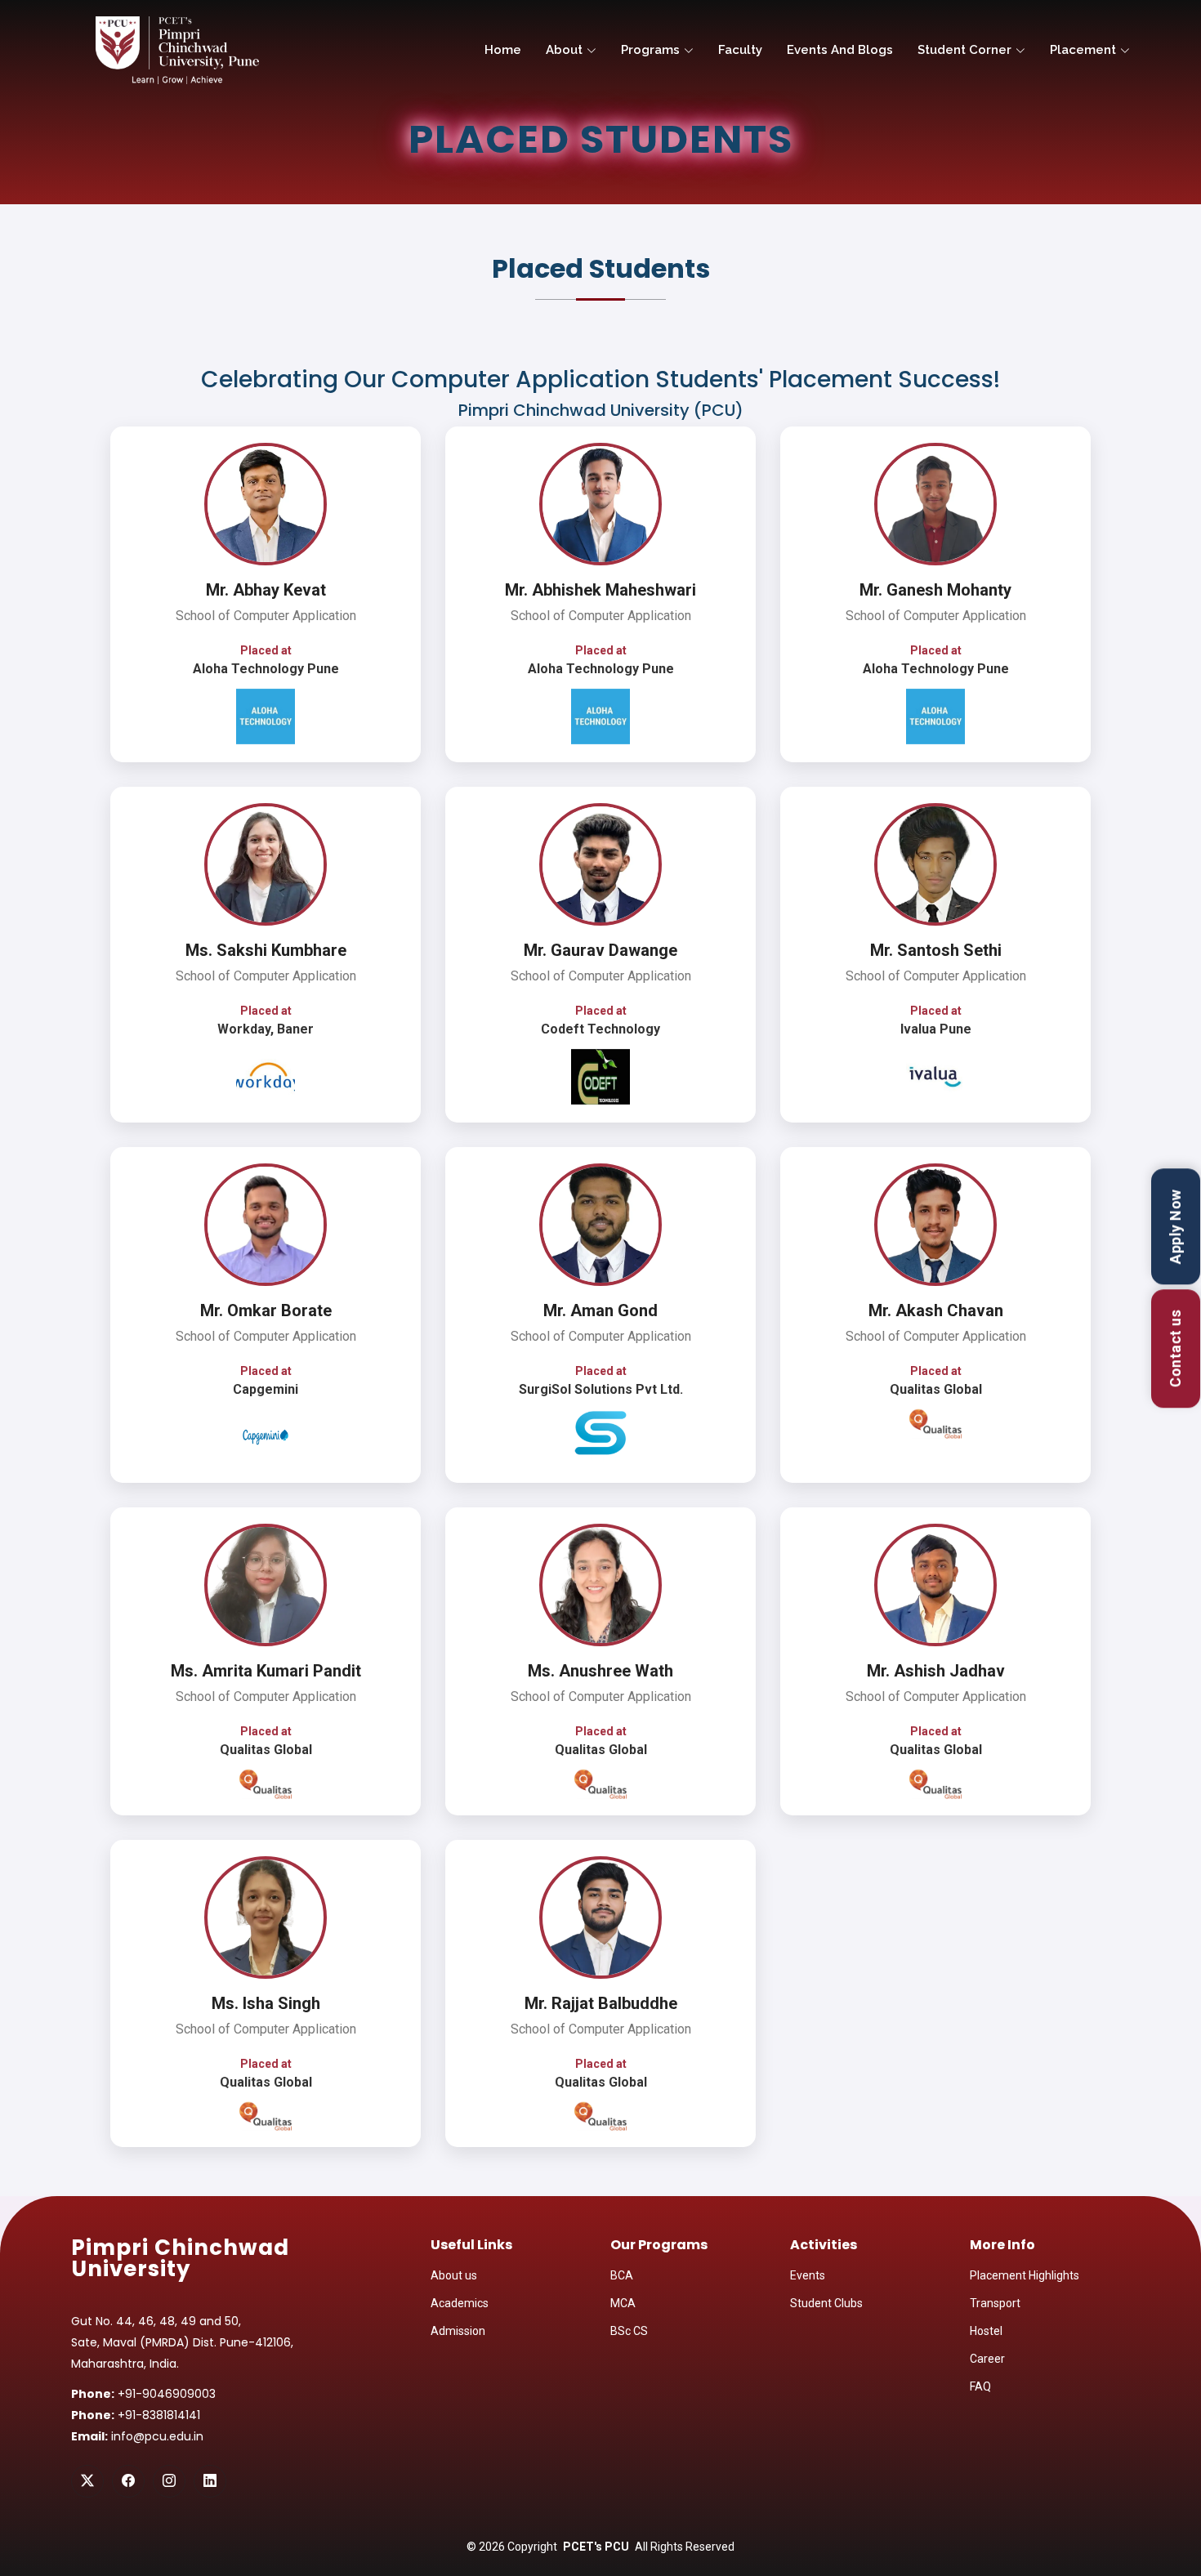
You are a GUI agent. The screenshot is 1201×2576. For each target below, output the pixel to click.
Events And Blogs (840, 50)
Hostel (986, 2331)
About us (454, 2275)
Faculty (740, 50)
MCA (623, 2303)
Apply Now (1176, 1226)
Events (808, 2275)
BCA (622, 2275)
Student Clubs (826, 2303)
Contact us (1176, 1348)
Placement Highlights (1025, 2275)
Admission (458, 2331)
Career (987, 2359)
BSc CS (629, 2331)
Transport (995, 2303)
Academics (460, 2303)
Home (503, 50)
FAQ (980, 2386)
